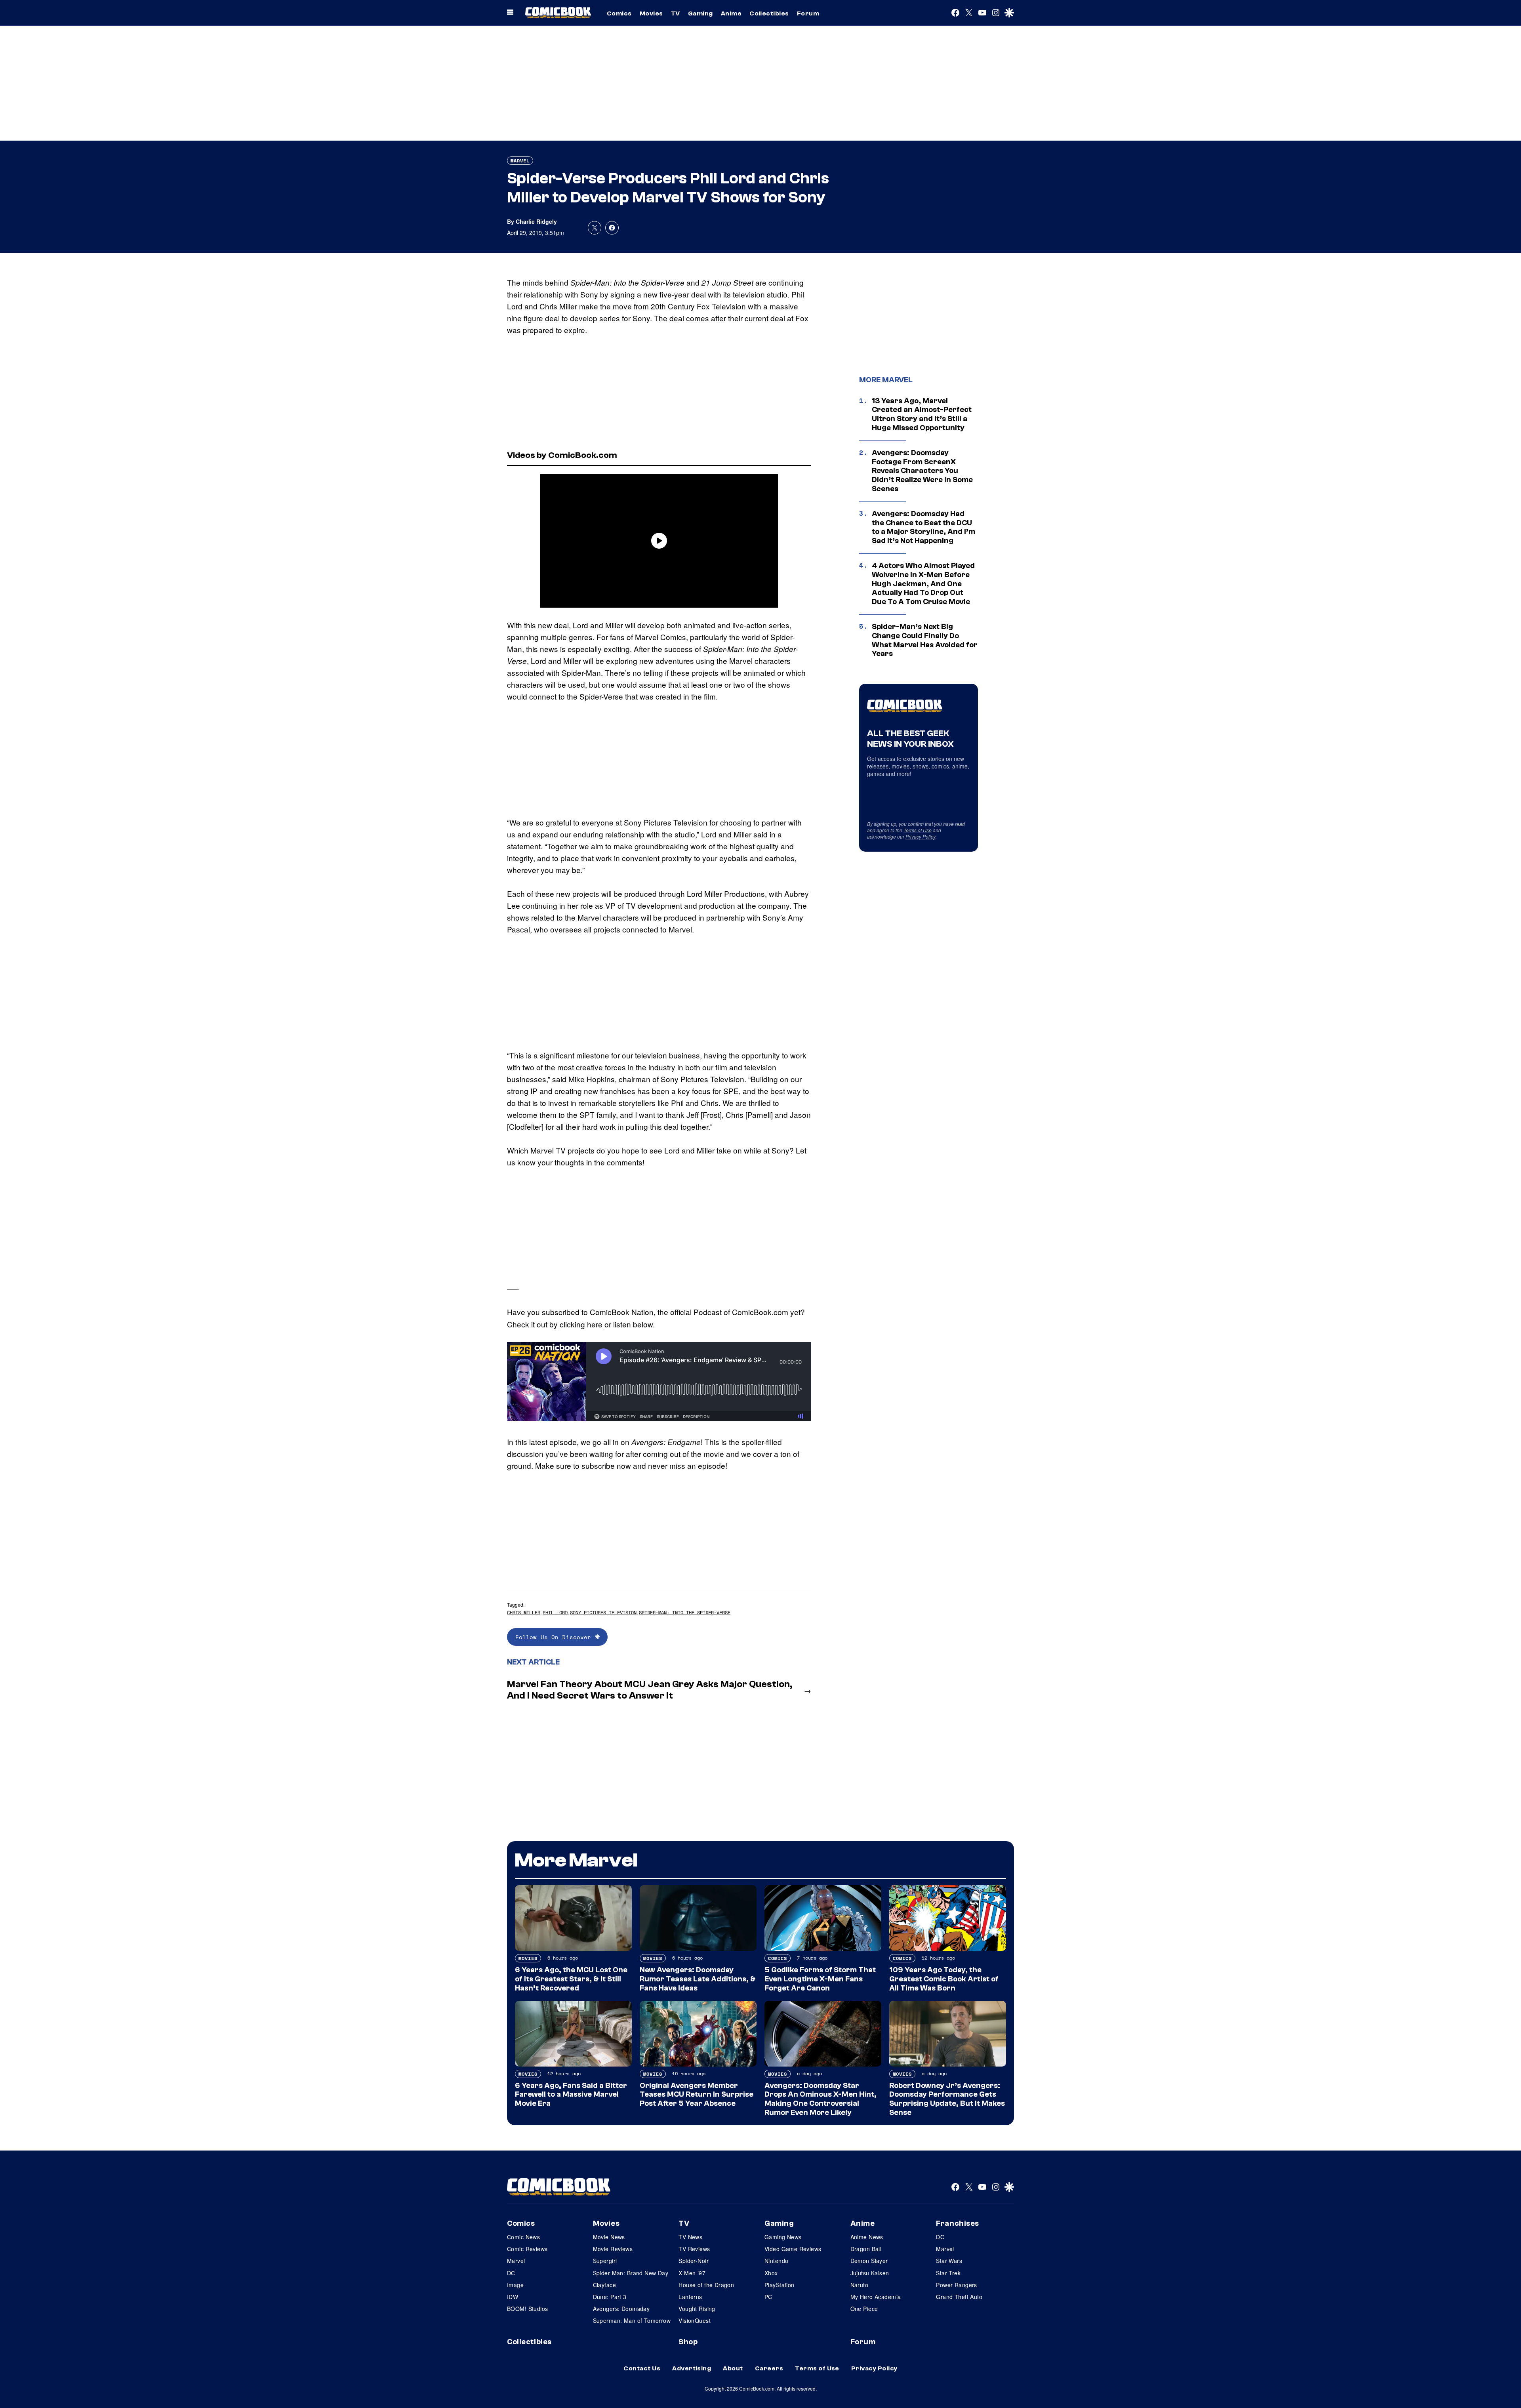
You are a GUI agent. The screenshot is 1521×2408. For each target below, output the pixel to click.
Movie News (609, 2237)
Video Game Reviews (793, 2249)
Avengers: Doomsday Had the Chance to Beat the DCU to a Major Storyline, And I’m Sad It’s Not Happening (923, 527)
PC (768, 2297)
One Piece (864, 2309)
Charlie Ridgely (536, 221)
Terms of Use (918, 830)
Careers (769, 2368)
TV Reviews (694, 2249)
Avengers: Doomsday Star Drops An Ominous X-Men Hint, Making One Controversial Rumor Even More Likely (821, 2099)
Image (515, 2285)
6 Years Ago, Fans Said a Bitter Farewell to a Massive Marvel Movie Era (571, 2095)
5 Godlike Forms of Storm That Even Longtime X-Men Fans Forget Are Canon (820, 1979)
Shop (688, 2342)
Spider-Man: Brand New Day (631, 2273)
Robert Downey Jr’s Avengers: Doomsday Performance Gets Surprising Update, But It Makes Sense (947, 2099)
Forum (808, 13)
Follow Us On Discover (555, 1637)
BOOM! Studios (527, 2309)
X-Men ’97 (692, 2273)
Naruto (860, 2285)
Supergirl (605, 2261)
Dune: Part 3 (610, 2297)
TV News (690, 2237)
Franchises (958, 2223)
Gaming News (783, 2237)
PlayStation (780, 2285)
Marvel (520, 161)
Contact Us (642, 2368)
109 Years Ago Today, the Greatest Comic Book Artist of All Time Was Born (944, 1979)
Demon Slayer (869, 2261)
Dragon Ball (866, 2249)
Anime (731, 13)
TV (676, 13)
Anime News (867, 2237)
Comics (619, 13)
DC (511, 2273)
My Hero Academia (876, 2297)
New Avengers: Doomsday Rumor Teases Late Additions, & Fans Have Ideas (698, 1979)
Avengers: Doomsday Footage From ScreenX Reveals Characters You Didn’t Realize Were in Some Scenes (922, 471)
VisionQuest (695, 2320)
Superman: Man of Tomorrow (632, 2320)
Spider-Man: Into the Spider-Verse (685, 1612)
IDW (513, 2297)
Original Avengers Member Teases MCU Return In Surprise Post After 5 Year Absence (697, 2095)
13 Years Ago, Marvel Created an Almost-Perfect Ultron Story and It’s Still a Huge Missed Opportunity (922, 414)
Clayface (604, 2285)
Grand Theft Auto (959, 2297)
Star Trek (948, 2273)
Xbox (771, 2273)
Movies (651, 13)
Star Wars (949, 2261)
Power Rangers (956, 2285)
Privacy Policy (921, 836)
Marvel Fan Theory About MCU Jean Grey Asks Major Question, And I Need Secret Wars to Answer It (650, 1690)
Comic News (523, 2237)
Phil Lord (555, 1612)
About (733, 2368)
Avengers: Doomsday (621, 2309)
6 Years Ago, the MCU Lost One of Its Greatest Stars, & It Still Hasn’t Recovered (571, 1979)
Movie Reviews (613, 2249)
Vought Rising (697, 2309)
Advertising (692, 2368)
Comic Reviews (527, 2249)
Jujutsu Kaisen (870, 2273)
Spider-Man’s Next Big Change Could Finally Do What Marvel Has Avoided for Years (925, 640)
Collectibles (769, 13)
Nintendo (776, 2261)
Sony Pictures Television (666, 822)
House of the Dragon (706, 2285)
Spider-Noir (694, 2261)
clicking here (581, 1324)
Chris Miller (558, 306)
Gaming (700, 13)
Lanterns (690, 2297)
